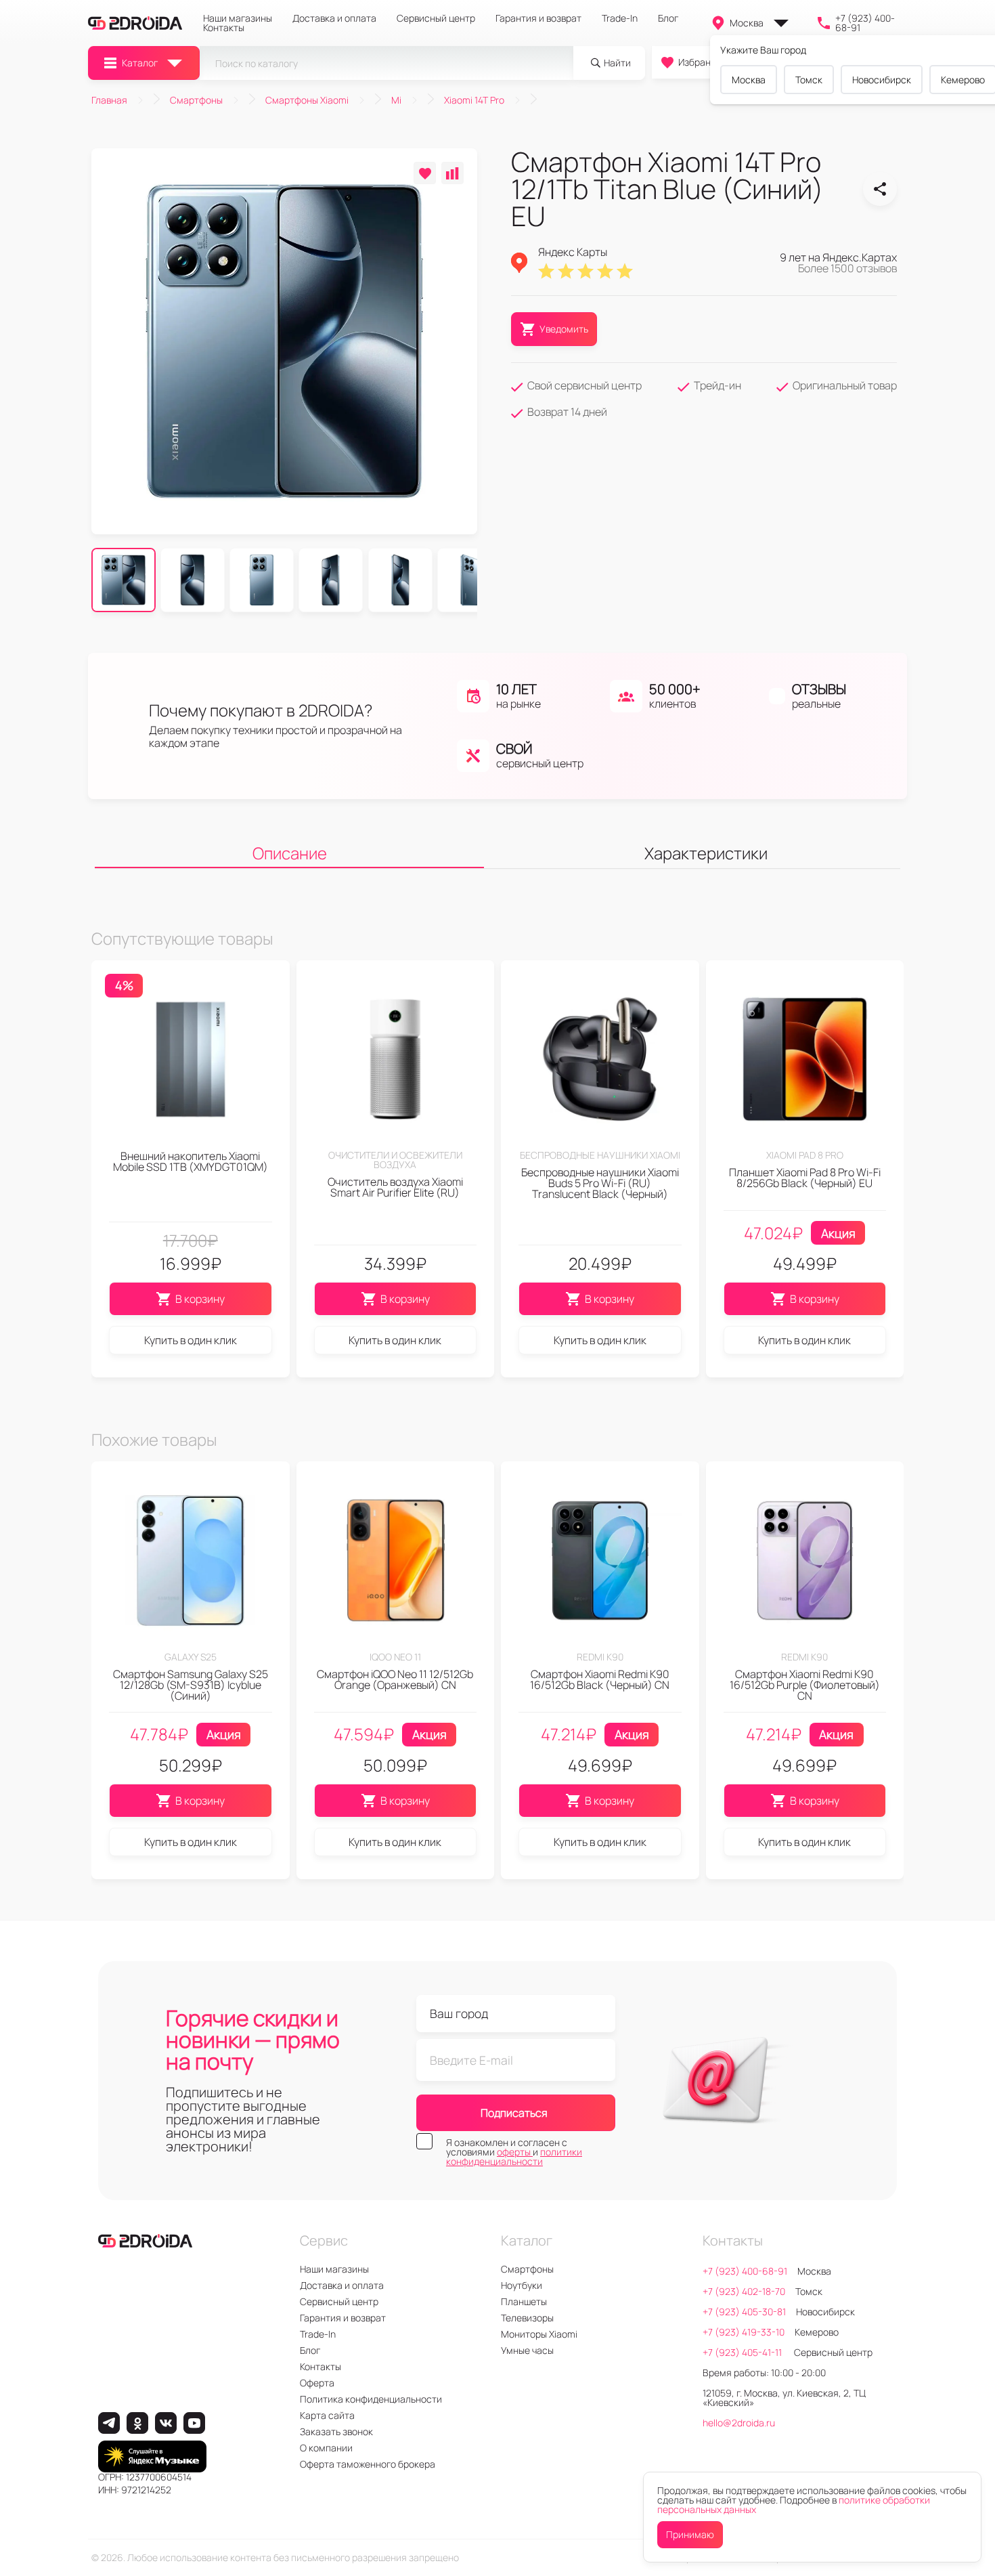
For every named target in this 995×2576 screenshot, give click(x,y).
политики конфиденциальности (514, 2156)
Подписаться (514, 2113)
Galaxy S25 (191, 1657)
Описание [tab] (290, 853)
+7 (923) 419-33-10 (744, 2332)
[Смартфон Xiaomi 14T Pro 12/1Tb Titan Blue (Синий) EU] (880, 189)
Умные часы (527, 2350)
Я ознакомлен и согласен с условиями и (514, 2152)
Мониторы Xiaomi (539, 2334)
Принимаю (690, 2534)
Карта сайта (327, 2415)
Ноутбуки (522, 2285)
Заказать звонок (336, 2431)
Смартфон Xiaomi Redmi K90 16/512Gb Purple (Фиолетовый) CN (805, 1685)
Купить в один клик (191, 1340)
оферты (515, 2152)
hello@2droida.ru (739, 2423)
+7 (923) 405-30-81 (744, 2312)
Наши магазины (238, 18)
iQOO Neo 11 (395, 1657)
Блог (668, 18)
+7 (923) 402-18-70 (744, 2291)
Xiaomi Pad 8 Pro (805, 1155)
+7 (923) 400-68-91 (865, 23)
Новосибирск (882, 80)
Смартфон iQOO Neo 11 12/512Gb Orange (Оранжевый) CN (395, 1679)
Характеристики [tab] (706, 853)
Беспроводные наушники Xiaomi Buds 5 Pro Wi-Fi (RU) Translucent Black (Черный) (600, 1183)
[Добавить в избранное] (425, 173)
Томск (809, 80)
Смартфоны (527, 2269)
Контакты (224, 28)
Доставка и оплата (334, 18)
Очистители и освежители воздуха (395, 1160)
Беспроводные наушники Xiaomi (600, 1155)
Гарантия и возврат (538, 18)
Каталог (140, 63)
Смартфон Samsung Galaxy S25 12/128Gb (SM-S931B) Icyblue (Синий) (191, 1685)
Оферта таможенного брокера (368, 2464)
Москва (747, 23)
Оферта (317, 2383)
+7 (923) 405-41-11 (743, 2352)
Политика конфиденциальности (371, 2399)
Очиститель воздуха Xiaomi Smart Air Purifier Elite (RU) (395, 1187)
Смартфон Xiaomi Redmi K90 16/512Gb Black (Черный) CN (600, 1679)
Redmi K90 (600, 1657)
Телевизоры (527, 2318)
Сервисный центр (436, 18)
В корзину (200, 1299)
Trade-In (620, 18)
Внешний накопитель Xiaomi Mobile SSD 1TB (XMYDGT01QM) (191, 1161)
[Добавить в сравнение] (452, 173)
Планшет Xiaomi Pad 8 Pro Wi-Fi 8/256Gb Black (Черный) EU (805, 1178)
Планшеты (524, 2301)
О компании (326, 2448)
